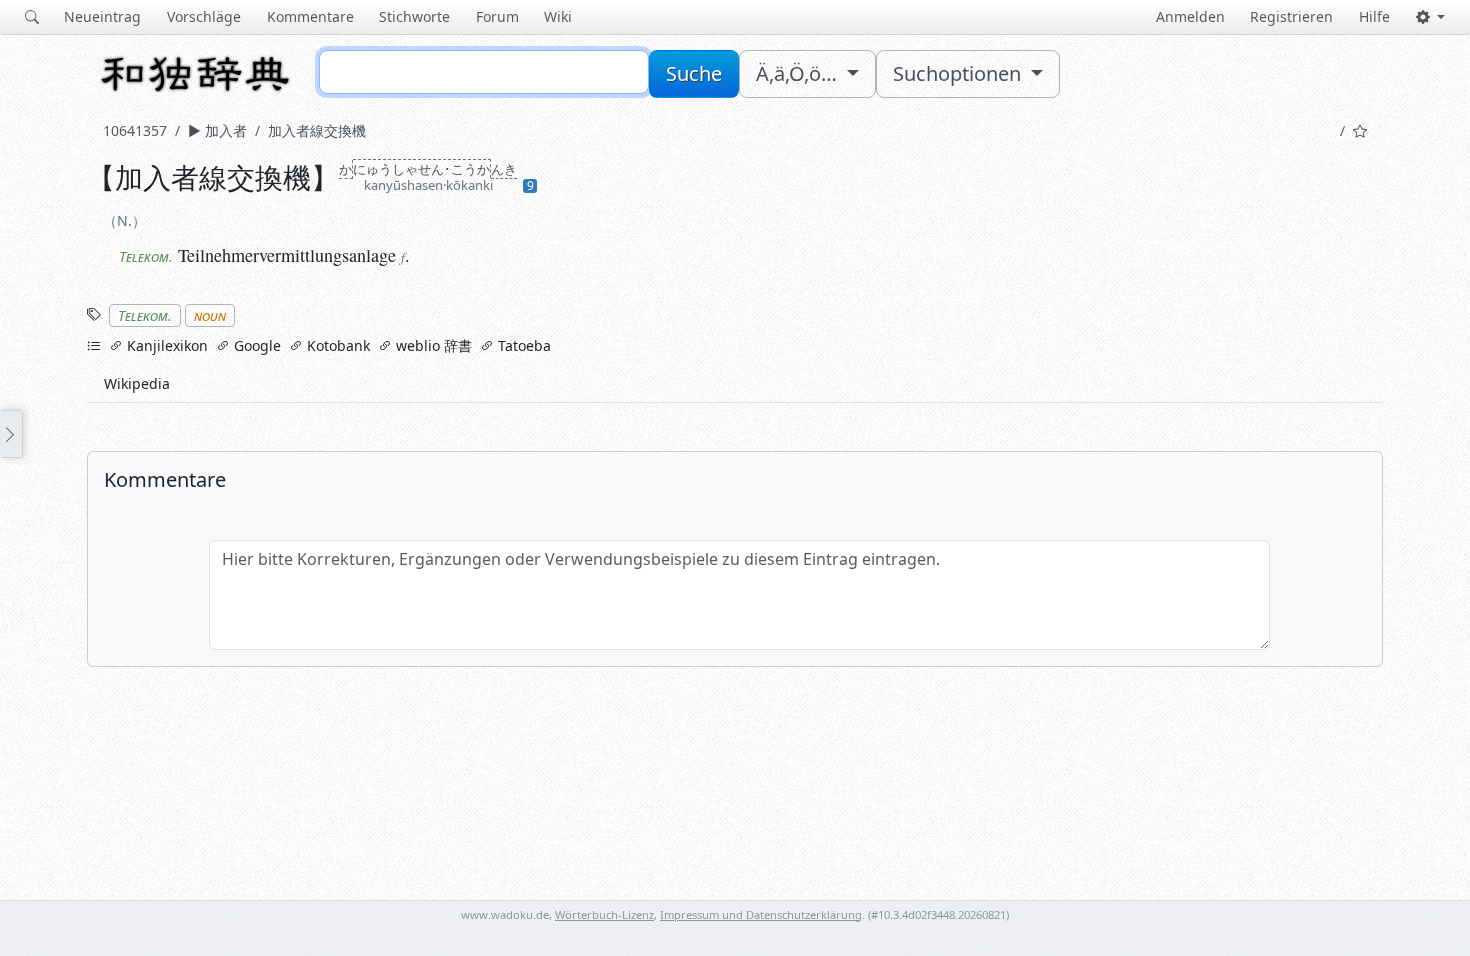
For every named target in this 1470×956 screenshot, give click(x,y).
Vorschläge (204, 16)
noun (210, 315)
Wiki (558, 16)
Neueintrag (102, 16)
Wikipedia (137, 383)
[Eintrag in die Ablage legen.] (1360, 130)
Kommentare (310, 16)
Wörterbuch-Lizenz (604, 914)
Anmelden (1190, 16)
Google (255, 345)
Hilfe (1374, 16)
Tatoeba (522, 345)
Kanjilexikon (165, 345)
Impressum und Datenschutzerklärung (761, 914)
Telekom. (145, 315)
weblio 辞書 (432, 345)
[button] (1430, 17)
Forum (497, 16)
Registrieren (1291, 16)
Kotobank (336, 345)
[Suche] (32, 17)
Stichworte (414, 16)
